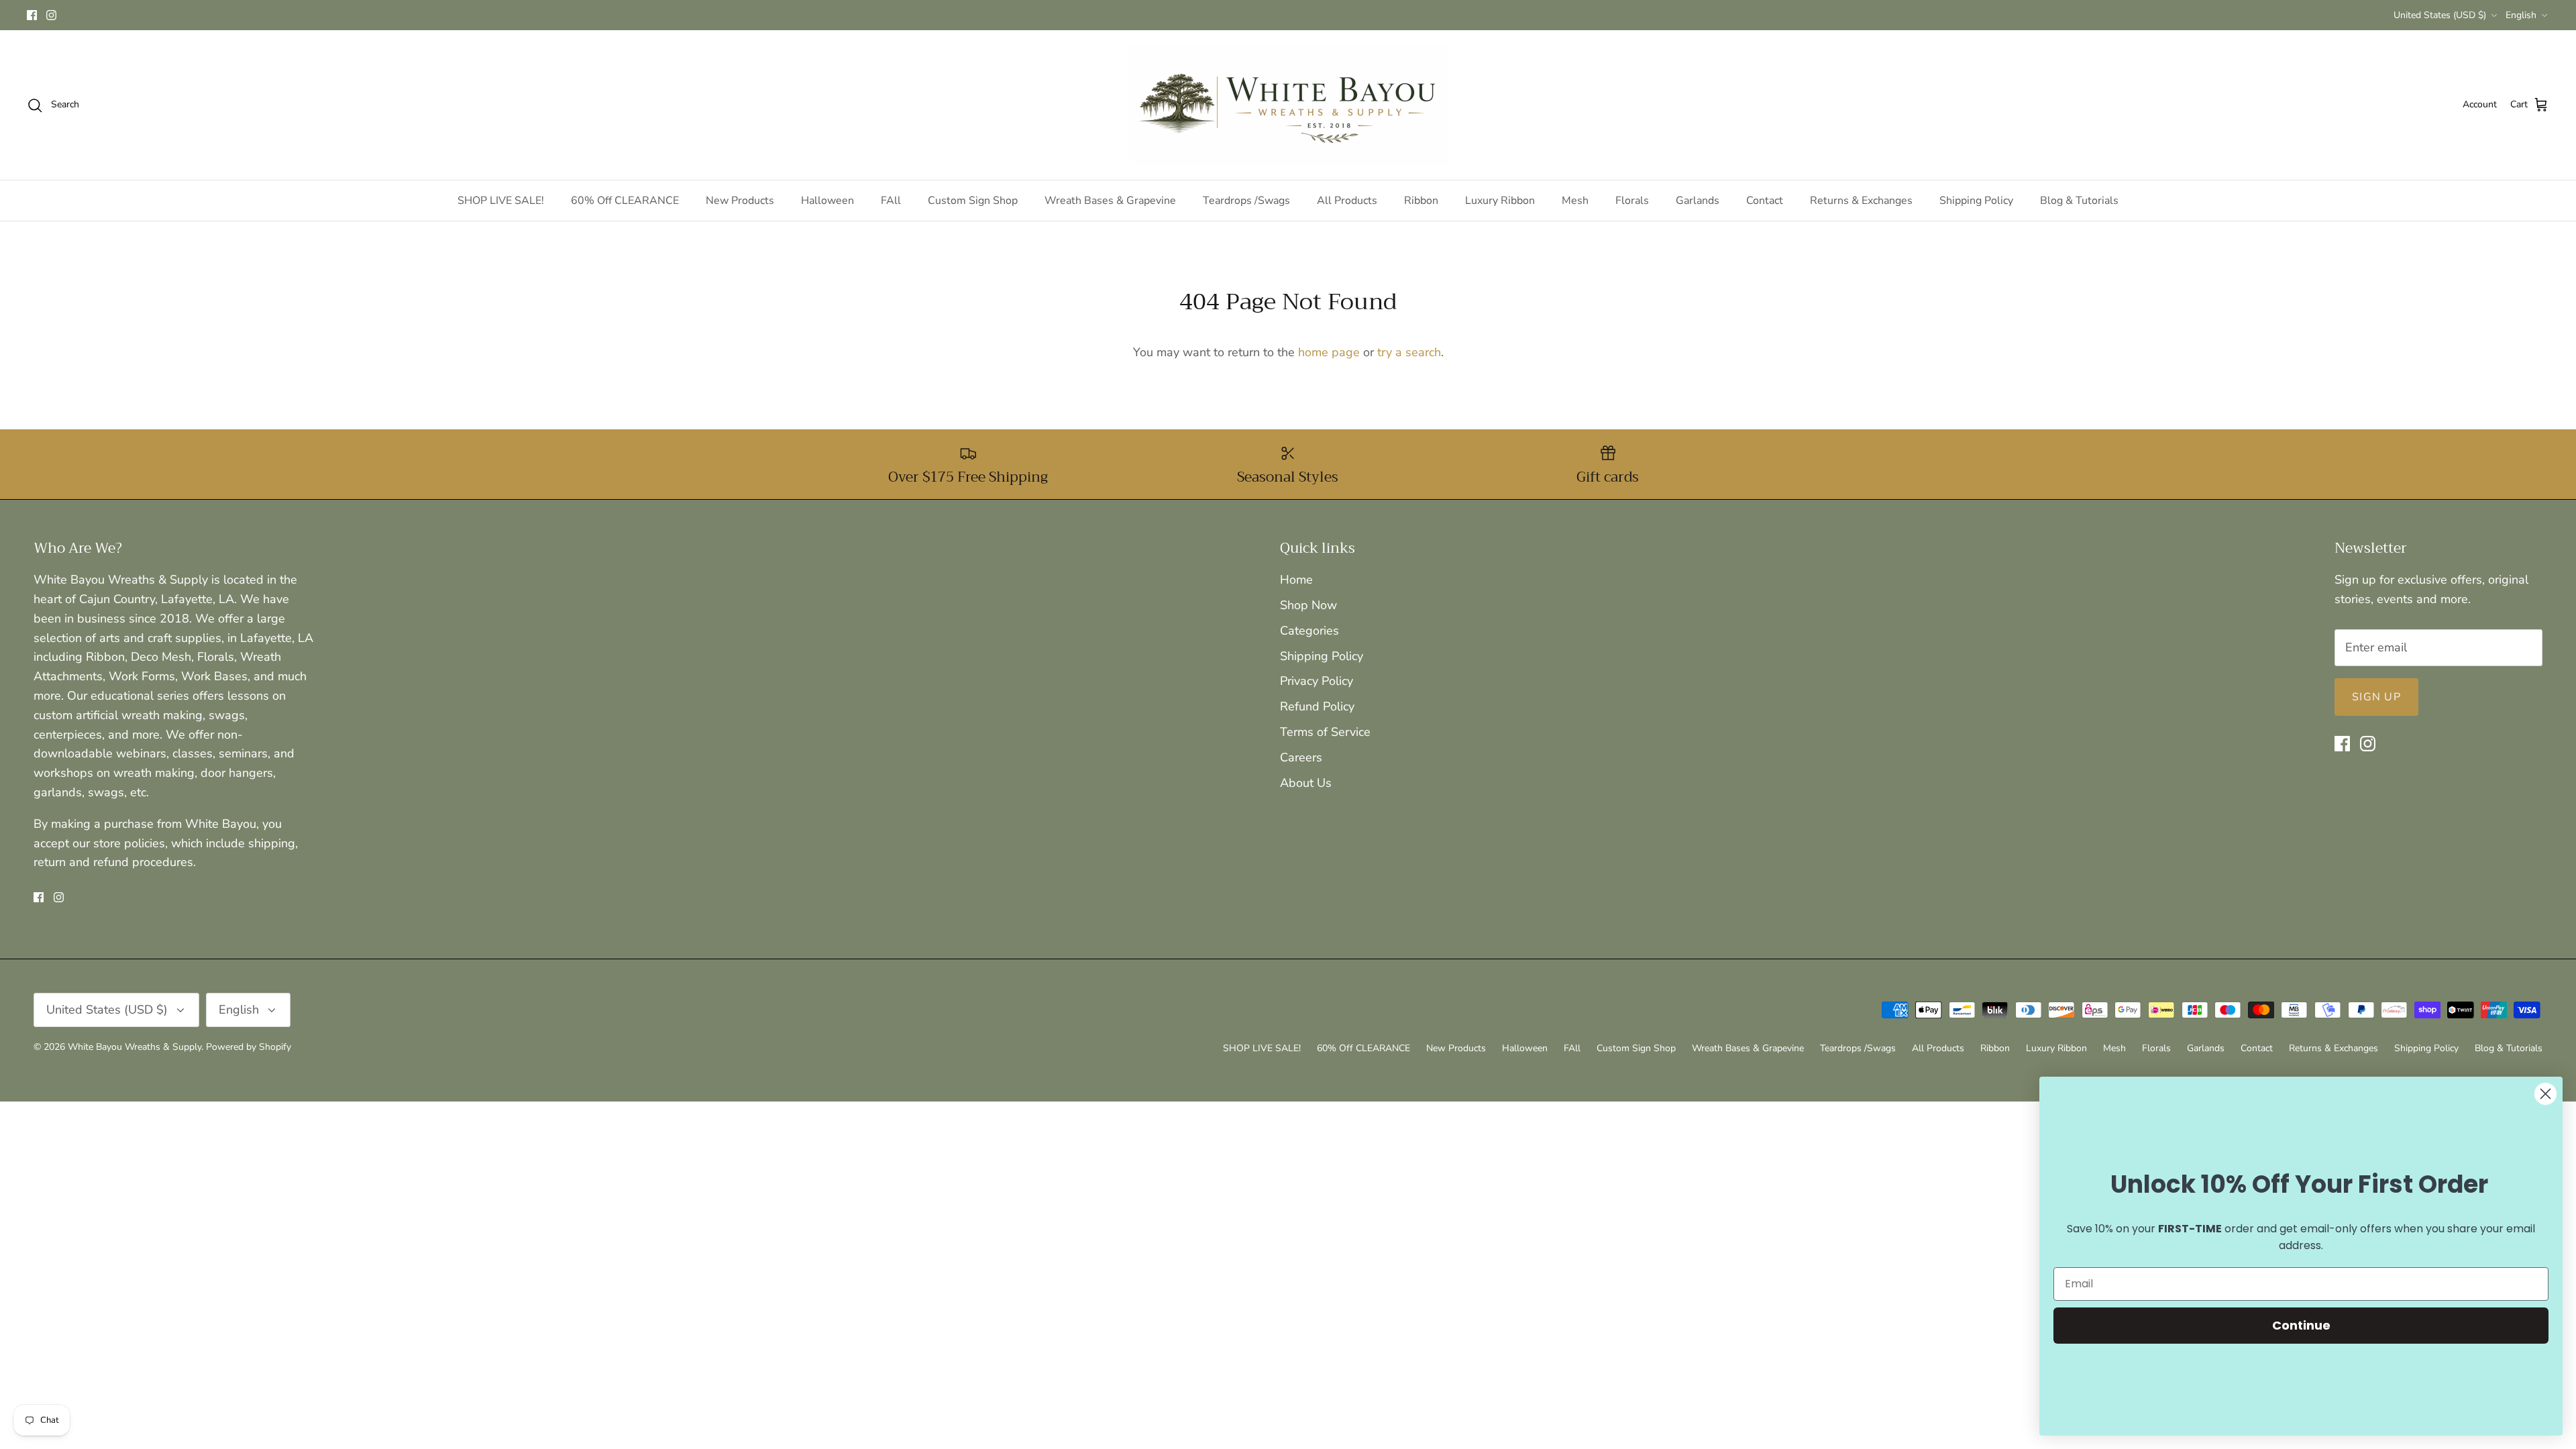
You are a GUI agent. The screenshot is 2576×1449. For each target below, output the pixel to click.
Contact (1765, 201)
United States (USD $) (2440, 15)
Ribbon (1421, 201)
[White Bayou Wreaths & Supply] (1288, 105)
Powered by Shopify (249, 1047)
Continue (2301, 1325)
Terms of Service (1325, 732)
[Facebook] (32, 15)
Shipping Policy (1976, 201)
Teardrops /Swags (1246, 201)
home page (1329, 352)
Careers (1301, 757)
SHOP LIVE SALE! (501, 201)
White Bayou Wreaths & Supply (135, 1047)
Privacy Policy (1317, 681)
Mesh (1575, 201)
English (2521, 15)
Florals (1632, 201)
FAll (891, 201)
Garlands (1698, 201)
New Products (740, 201)
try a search (1409, 352)
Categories (1309, 631)
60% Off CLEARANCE (625, 201)
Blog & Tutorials (2079, 201)
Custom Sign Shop (973, 201)
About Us (1306, 783)
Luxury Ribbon (1500, 201)
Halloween (827, 201)
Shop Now (1308, 605)
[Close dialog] (2545, 1094)
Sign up (2376, 697)
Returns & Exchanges (1861, 201)
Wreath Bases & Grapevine (1110, 201)
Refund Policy (1317, 706)
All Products (1347, 201)
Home (1296, 580)
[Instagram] (51, 15)
